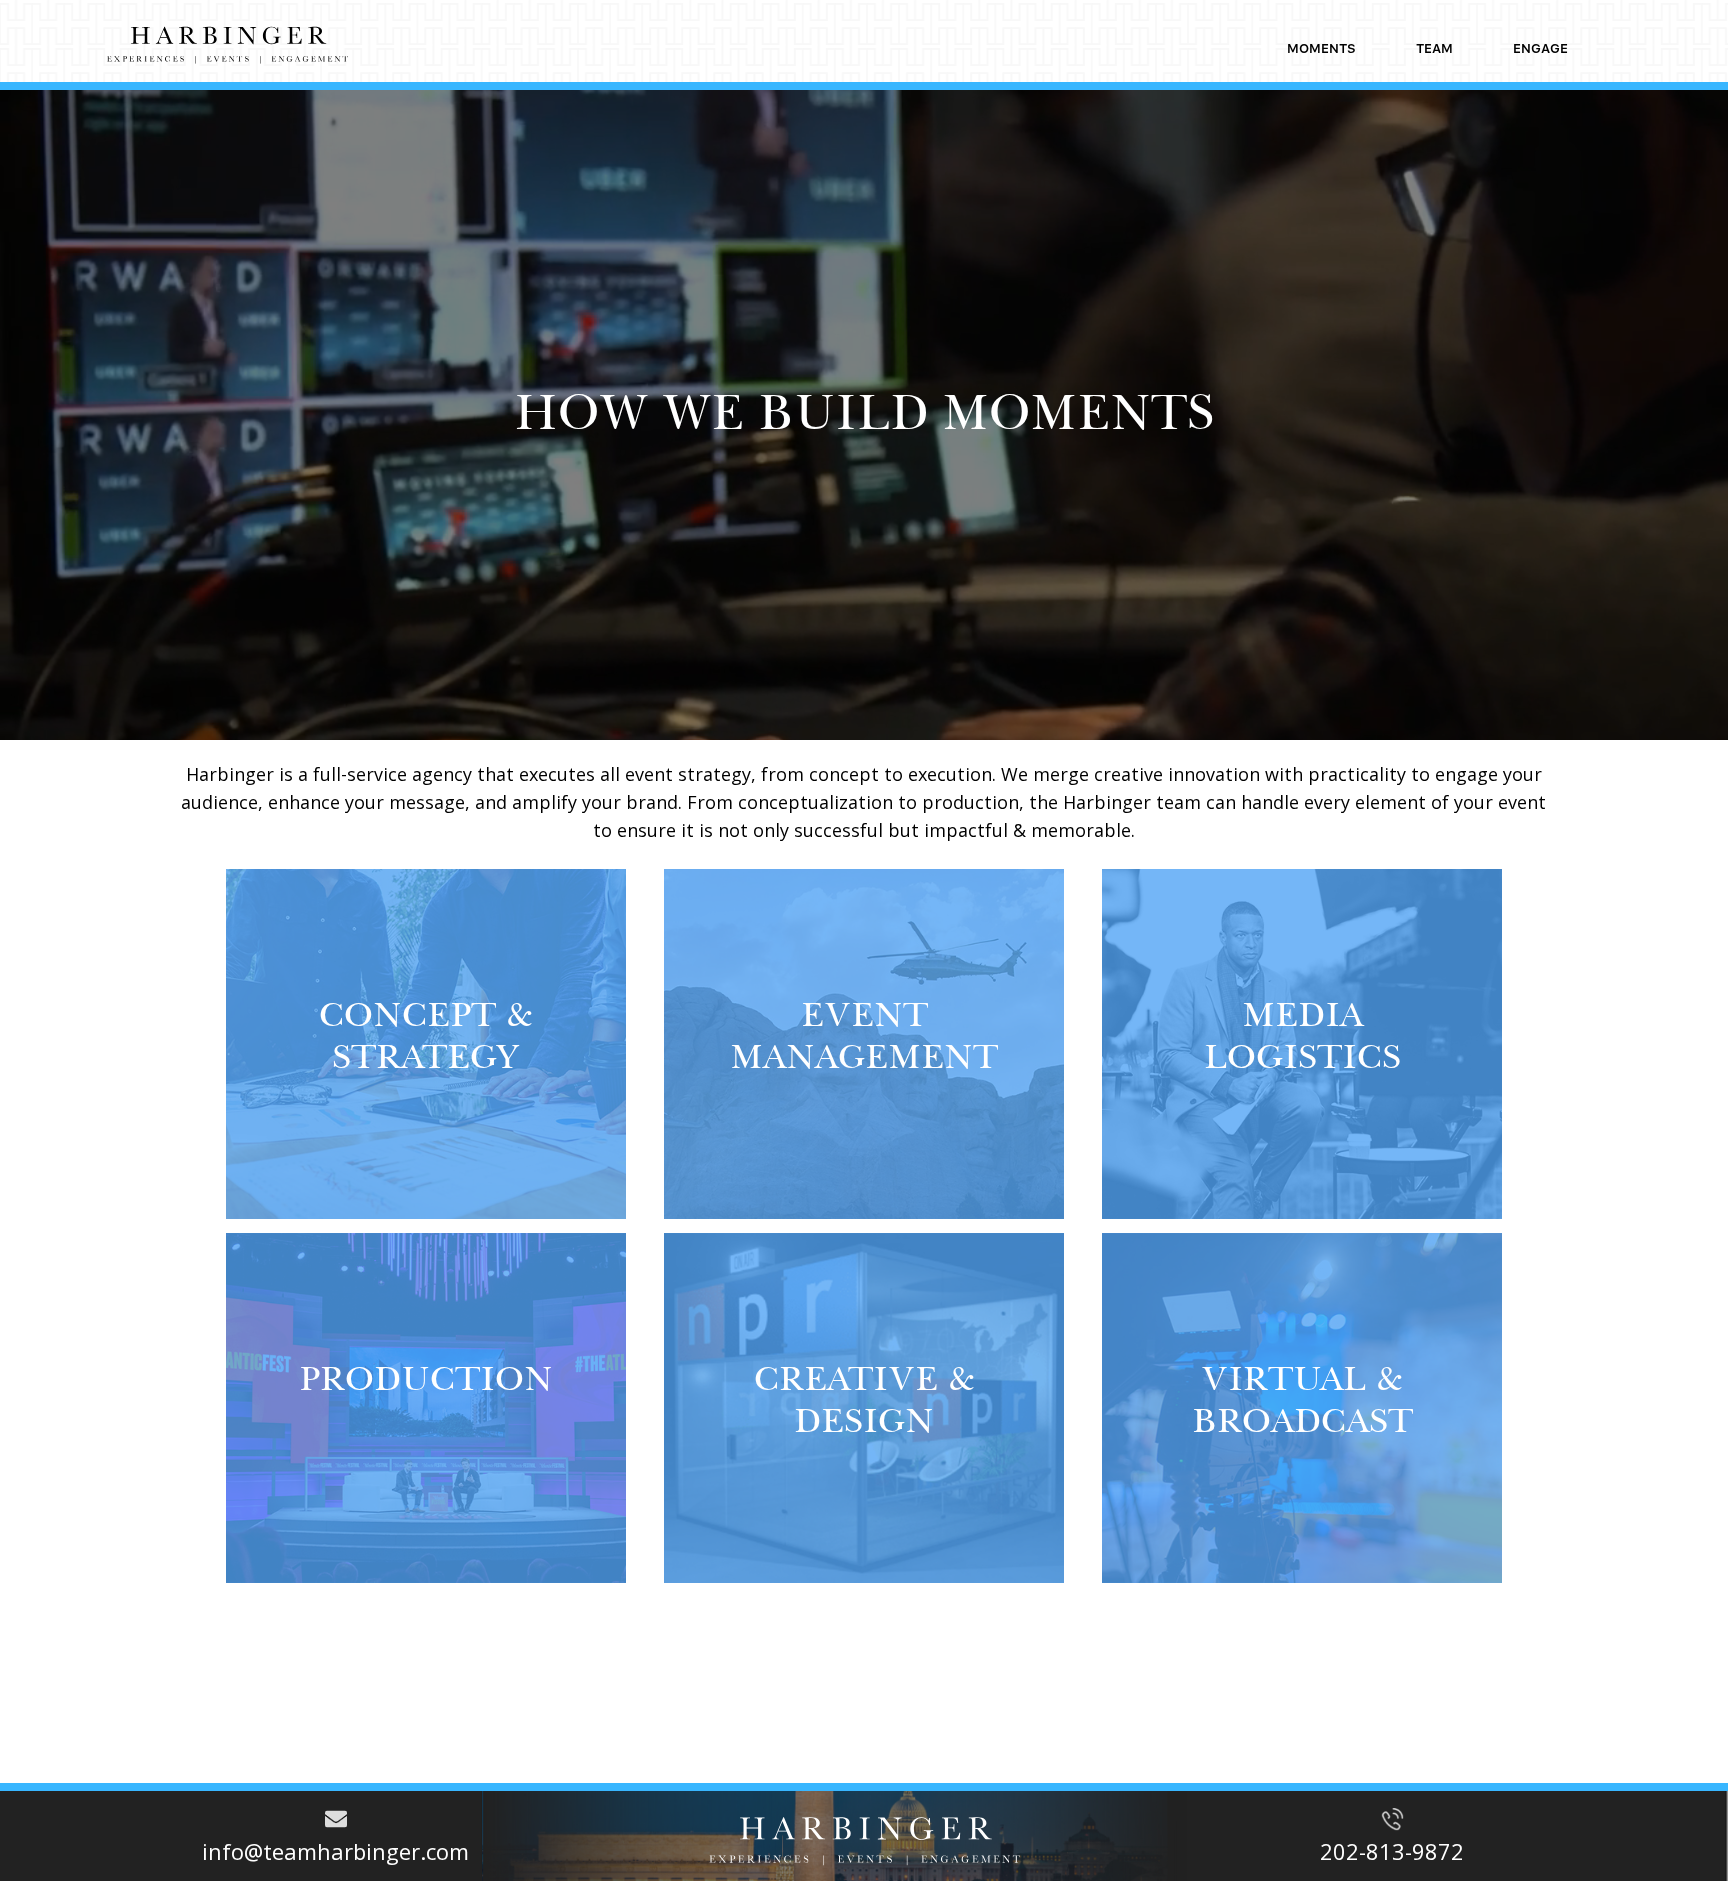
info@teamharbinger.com (335, 1851)
